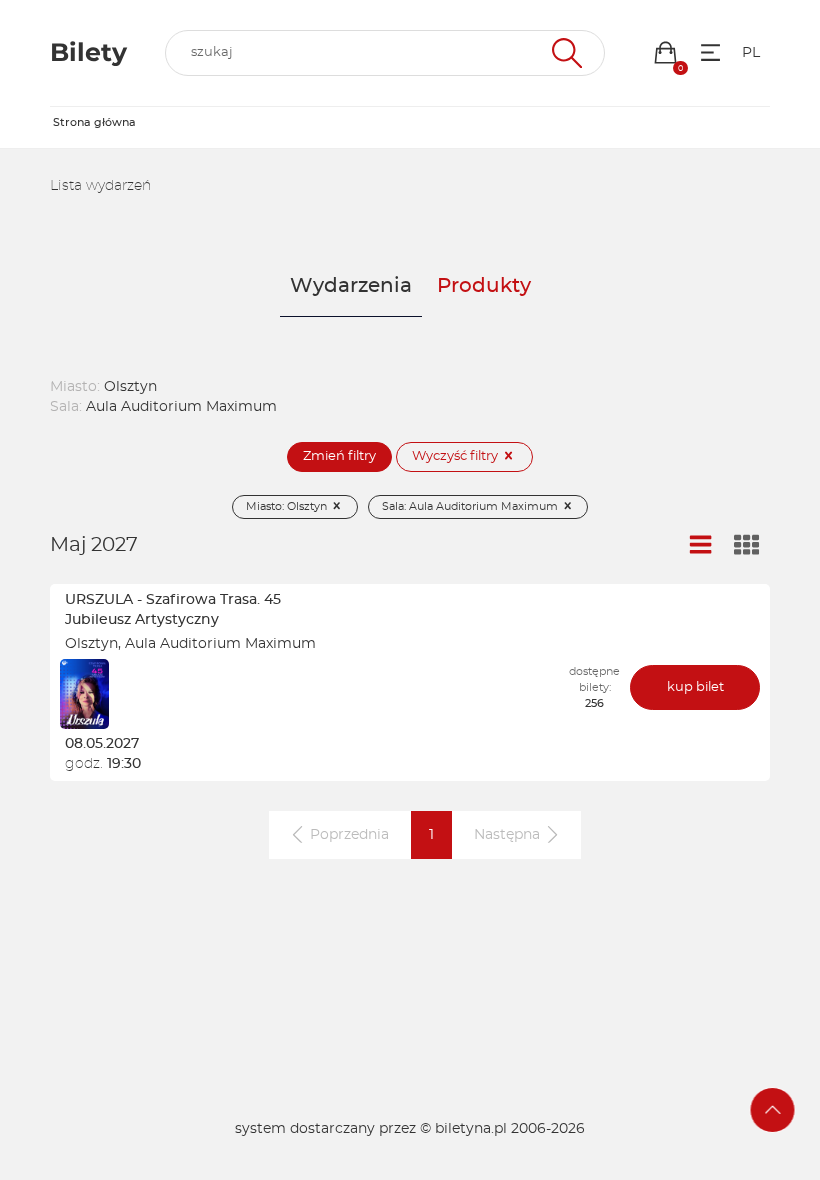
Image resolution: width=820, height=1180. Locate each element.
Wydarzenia (351, 286)
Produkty (484, 286)
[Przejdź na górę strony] (773, 1110)
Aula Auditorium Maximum (220, 644)
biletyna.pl (471, 1129)
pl (751, 53)
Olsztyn (91, 644)
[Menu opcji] (710, 52)
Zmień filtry (339, 456)
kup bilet (695, 687)
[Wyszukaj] (564, 53)
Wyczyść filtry (456, 456)
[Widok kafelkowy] (747, 546)
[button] (665, 52)
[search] (385, 53)
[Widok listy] (701, 546)
